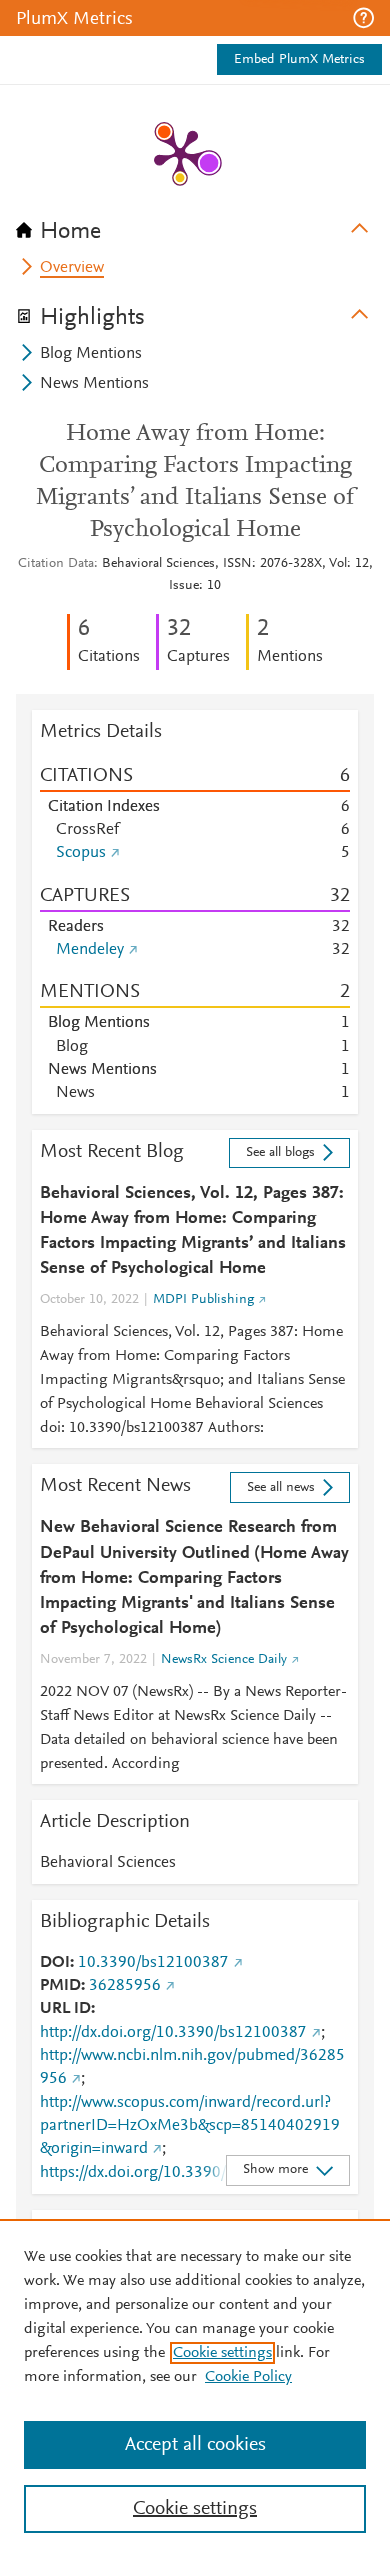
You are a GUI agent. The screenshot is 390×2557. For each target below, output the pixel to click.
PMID (60, 1986)
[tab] (195, 225)
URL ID (65, 2009)
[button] (363, 18)
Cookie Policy (248, 2377)
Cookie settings (222, 2353)
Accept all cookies (195, 2445)
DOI (55, 1963)
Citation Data (56, 564)
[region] (195, 2388)
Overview (72, 268)
